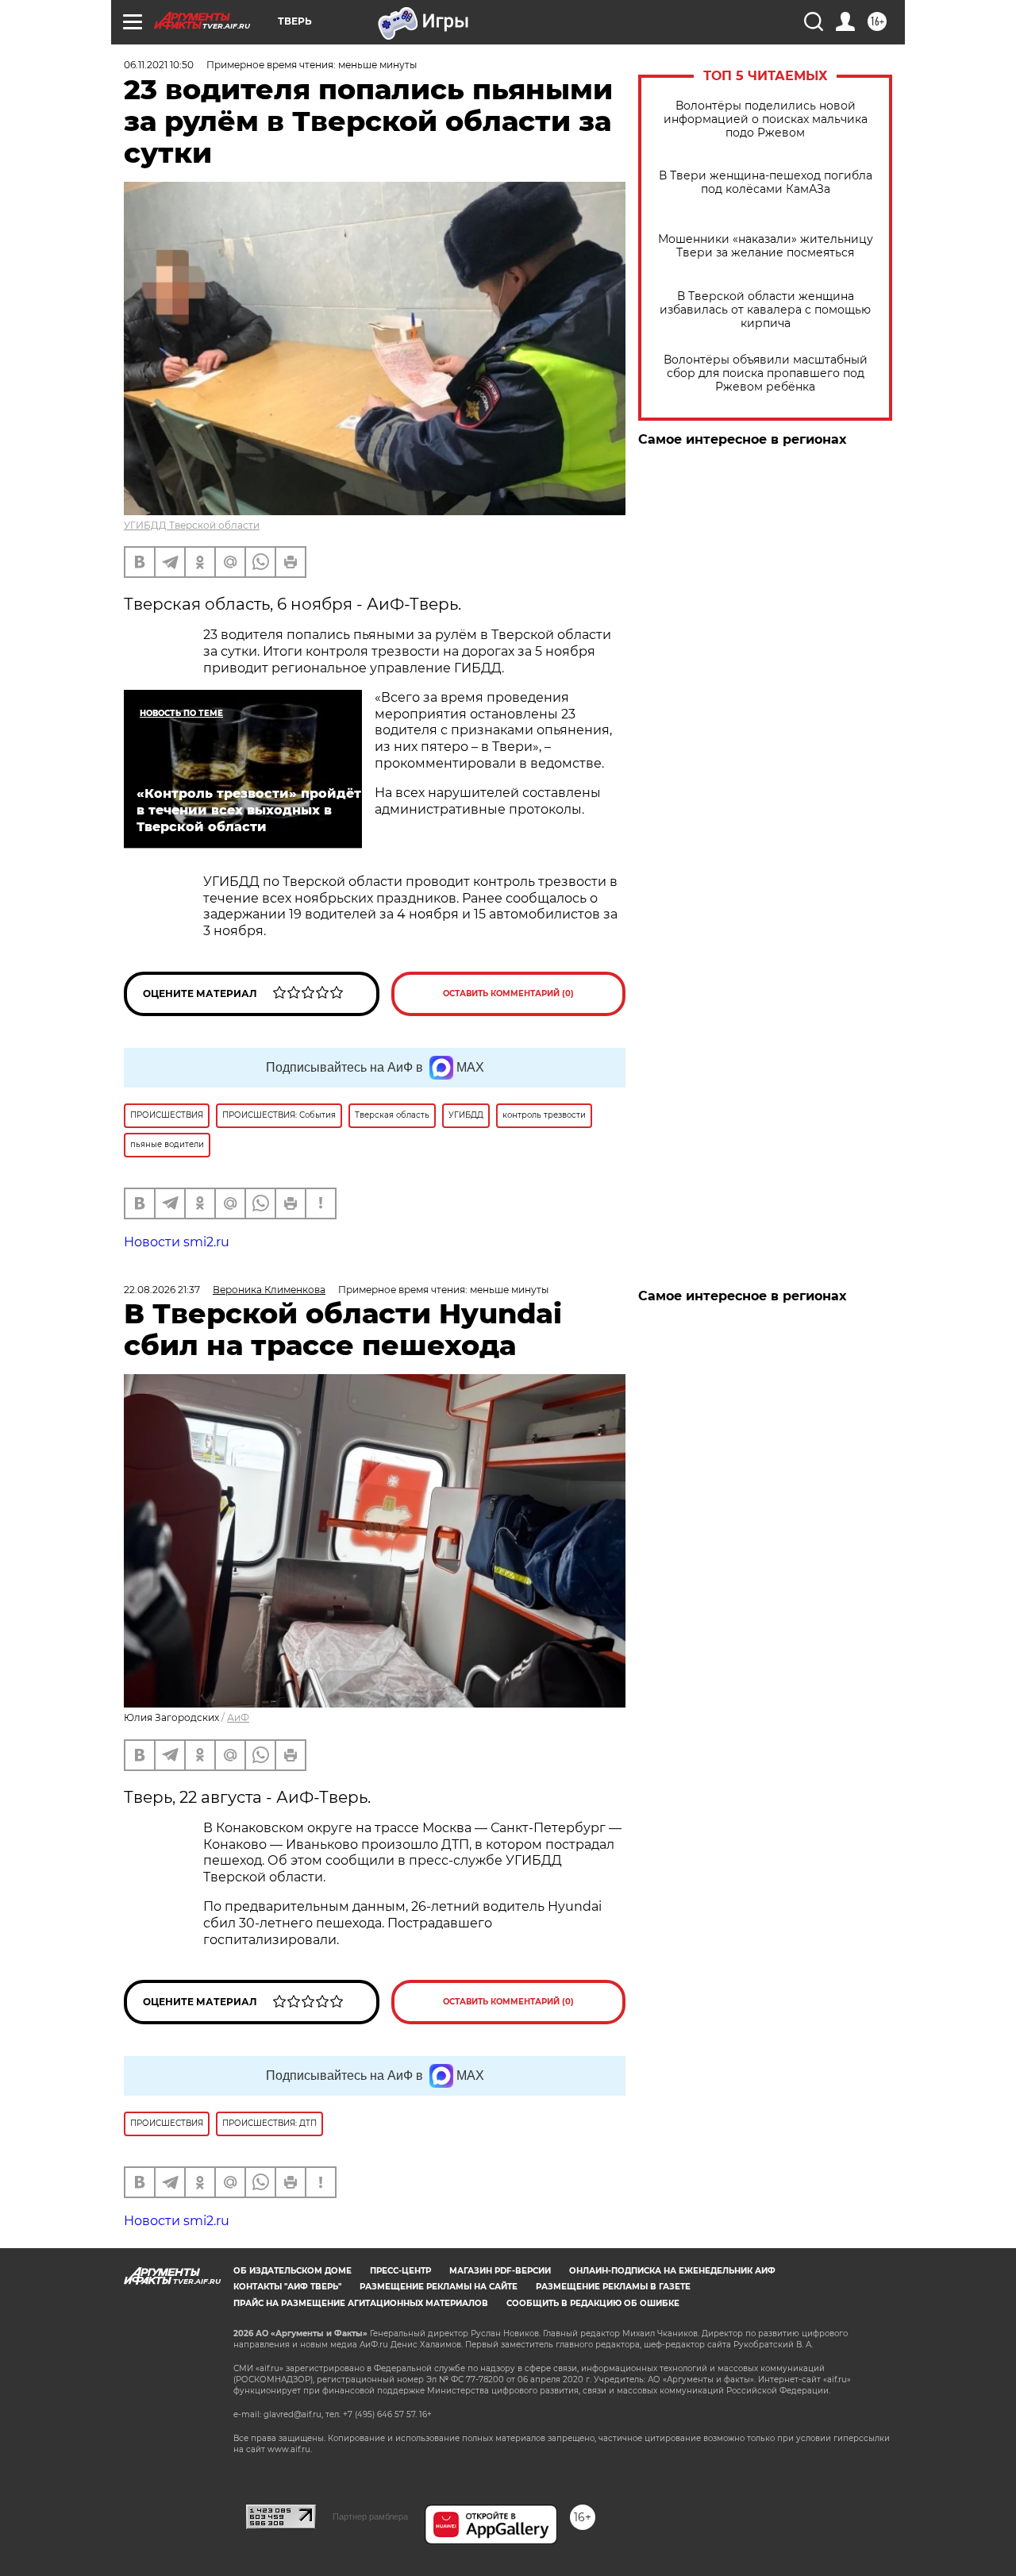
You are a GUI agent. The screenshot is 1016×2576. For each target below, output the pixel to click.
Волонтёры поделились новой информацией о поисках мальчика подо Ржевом (766, 119)
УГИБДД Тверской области (192, 525)
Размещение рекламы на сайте (439, 2287)
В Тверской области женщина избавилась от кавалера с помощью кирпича (765, 310)
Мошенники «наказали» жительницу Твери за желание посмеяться (766, 246)
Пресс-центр (400, 2271)
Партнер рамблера (370, 2516)
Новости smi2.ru (177, 1242)
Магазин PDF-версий (500, 2271)
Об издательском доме (292, 2271)
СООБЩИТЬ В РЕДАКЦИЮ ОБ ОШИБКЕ (593, 2303)
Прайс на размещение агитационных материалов (361, 2303)
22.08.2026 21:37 (162, 1290)
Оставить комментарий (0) (508, 993)
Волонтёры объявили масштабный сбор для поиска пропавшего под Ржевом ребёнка (766, 374)
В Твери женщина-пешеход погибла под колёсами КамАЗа (766, 183)
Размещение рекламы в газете (613, 2287)
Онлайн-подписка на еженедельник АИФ (672, 2271)
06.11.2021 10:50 (159, 65)
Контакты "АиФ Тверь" (287, 2287)
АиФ (238, 1717)
